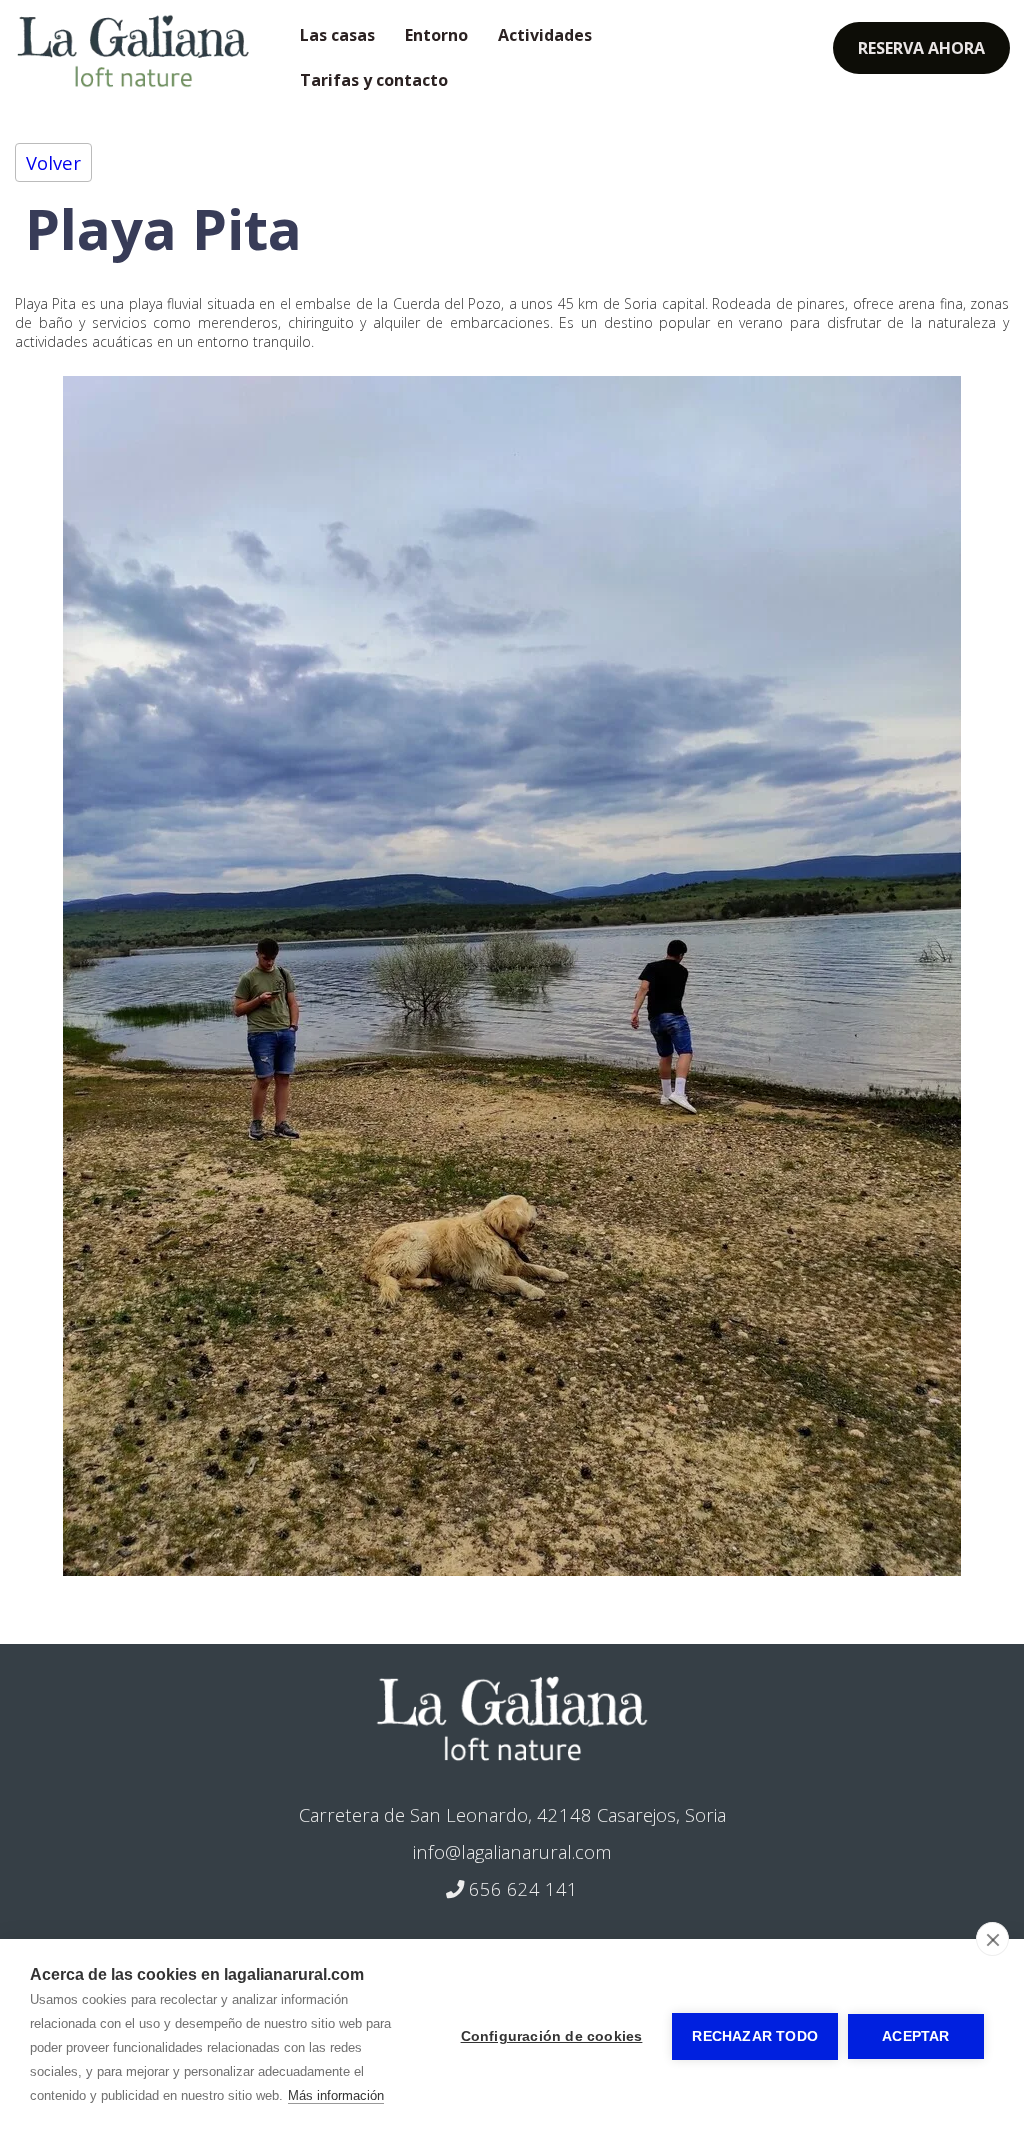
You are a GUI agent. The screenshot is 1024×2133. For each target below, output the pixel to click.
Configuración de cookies (552, 2036)
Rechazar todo (755, 2036)
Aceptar (915, 2036)
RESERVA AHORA (921, 48)
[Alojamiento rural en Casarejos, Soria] (511, 1718)
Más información (336, 2095)
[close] (992, 1939)
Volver (53, 162)
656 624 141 (521, 1888)
